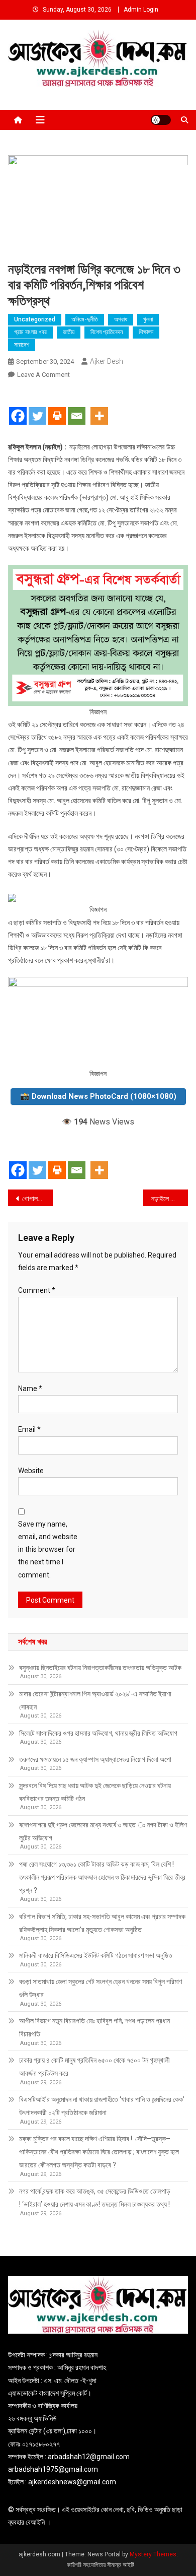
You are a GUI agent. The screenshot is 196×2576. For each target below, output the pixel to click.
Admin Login (141, 10)
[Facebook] (18, 408)
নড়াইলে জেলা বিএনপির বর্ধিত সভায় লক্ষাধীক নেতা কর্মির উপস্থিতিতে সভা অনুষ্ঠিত (170, 1199)
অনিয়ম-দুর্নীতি (85, 319)
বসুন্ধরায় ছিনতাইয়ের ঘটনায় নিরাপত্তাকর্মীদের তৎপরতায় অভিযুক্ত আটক (100, 1668)
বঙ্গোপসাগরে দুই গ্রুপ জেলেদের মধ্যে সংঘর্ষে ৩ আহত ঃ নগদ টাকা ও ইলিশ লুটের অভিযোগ (103, 1831)
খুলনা (148, 319)
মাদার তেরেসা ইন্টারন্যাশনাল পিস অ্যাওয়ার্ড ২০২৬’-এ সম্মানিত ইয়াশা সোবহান (95, 1700)
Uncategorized (35, 319)
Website (31, 1471)
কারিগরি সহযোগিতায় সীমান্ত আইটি (101, 2565)
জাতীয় (69, 332)
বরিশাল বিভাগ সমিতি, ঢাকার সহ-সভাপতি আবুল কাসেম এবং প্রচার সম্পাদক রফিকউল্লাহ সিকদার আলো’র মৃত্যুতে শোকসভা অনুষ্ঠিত (102, 1923)
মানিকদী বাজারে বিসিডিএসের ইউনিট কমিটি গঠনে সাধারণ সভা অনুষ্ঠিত (96, 1955)
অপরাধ (121, 319)
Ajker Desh (107, 361)
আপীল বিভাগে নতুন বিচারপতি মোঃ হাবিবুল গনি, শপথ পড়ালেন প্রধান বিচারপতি (94, 2027)
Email (29, 1429)
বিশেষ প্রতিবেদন (107, 332)
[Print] (57, 408)
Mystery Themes (153, 2554)
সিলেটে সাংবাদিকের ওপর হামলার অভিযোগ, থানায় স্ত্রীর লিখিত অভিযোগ (98, 1733)
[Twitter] (37, 408)
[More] (99, 408)
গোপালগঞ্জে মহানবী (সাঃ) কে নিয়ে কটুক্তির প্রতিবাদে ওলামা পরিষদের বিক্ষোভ (38, 1199)
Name (30, 1389)
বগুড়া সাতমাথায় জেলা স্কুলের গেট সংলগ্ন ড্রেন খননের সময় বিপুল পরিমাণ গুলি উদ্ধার (101, 1988)
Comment (37, 1290)
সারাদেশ (22, 345)
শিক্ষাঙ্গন (146, 332)
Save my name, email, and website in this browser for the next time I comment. (48, 1549)
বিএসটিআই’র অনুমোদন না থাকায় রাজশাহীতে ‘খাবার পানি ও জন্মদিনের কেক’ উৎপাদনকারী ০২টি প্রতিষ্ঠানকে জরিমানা (102, 2106)
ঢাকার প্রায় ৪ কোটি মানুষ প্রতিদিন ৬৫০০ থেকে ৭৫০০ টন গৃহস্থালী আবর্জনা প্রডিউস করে (94, 2067)
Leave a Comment (43, 375)
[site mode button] (161, 120)
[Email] (77, 408)
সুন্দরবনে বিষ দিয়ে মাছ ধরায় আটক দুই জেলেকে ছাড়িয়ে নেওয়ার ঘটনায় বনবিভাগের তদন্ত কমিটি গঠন (95, 1792)
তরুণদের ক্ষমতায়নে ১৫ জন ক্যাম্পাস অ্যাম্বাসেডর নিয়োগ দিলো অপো (95, 1759)
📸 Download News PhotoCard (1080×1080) (98, 1096)
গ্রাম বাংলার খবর (30, 332)
